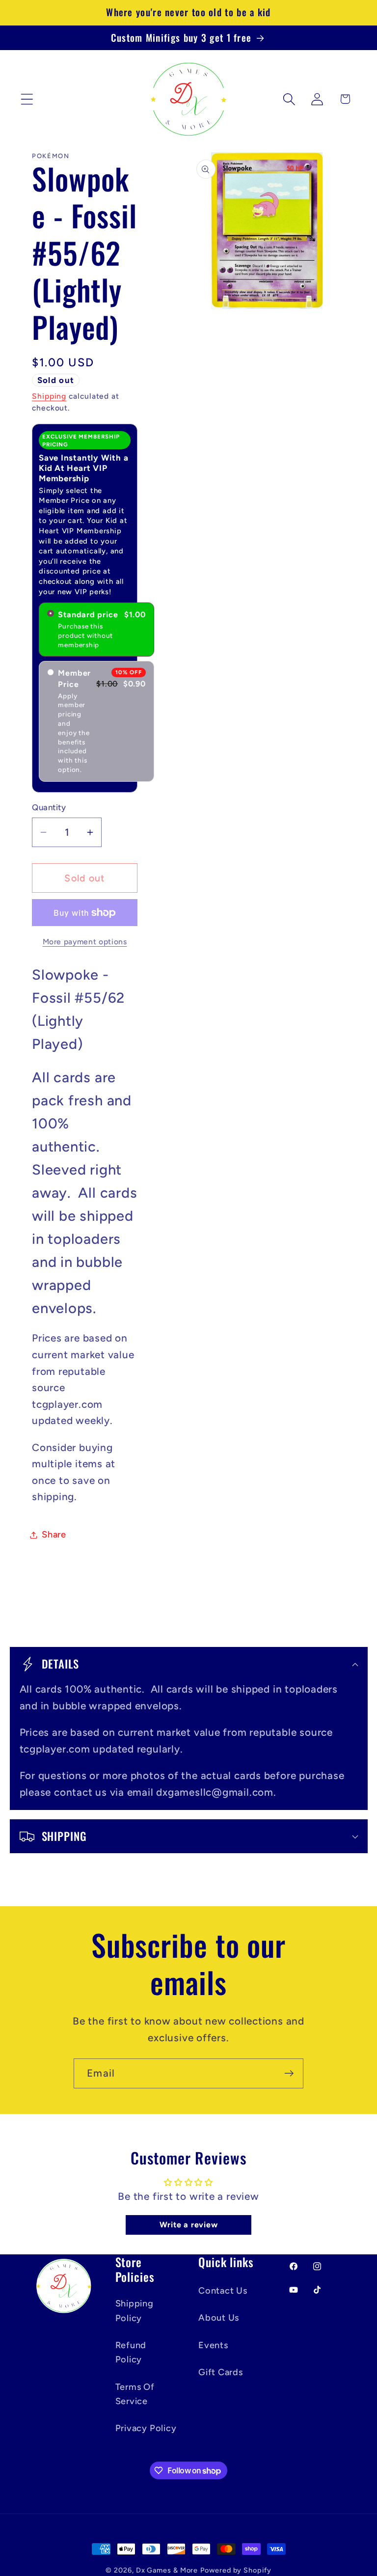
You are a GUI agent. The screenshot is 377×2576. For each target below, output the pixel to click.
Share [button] (54, 1535)
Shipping (49, 396)
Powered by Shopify (236, 2570)
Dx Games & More (167, 2570)
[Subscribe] (289, 2073)
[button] (27, 99)
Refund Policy (131, 2352)
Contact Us (223, 2291)
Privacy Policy (146, 2428)
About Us (219, 2318)
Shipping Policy (135, 2311)
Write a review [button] (189, 2225)
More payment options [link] (85, 942)
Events (213, 2345)
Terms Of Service (135, 2394)
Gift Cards (221, 2372)
